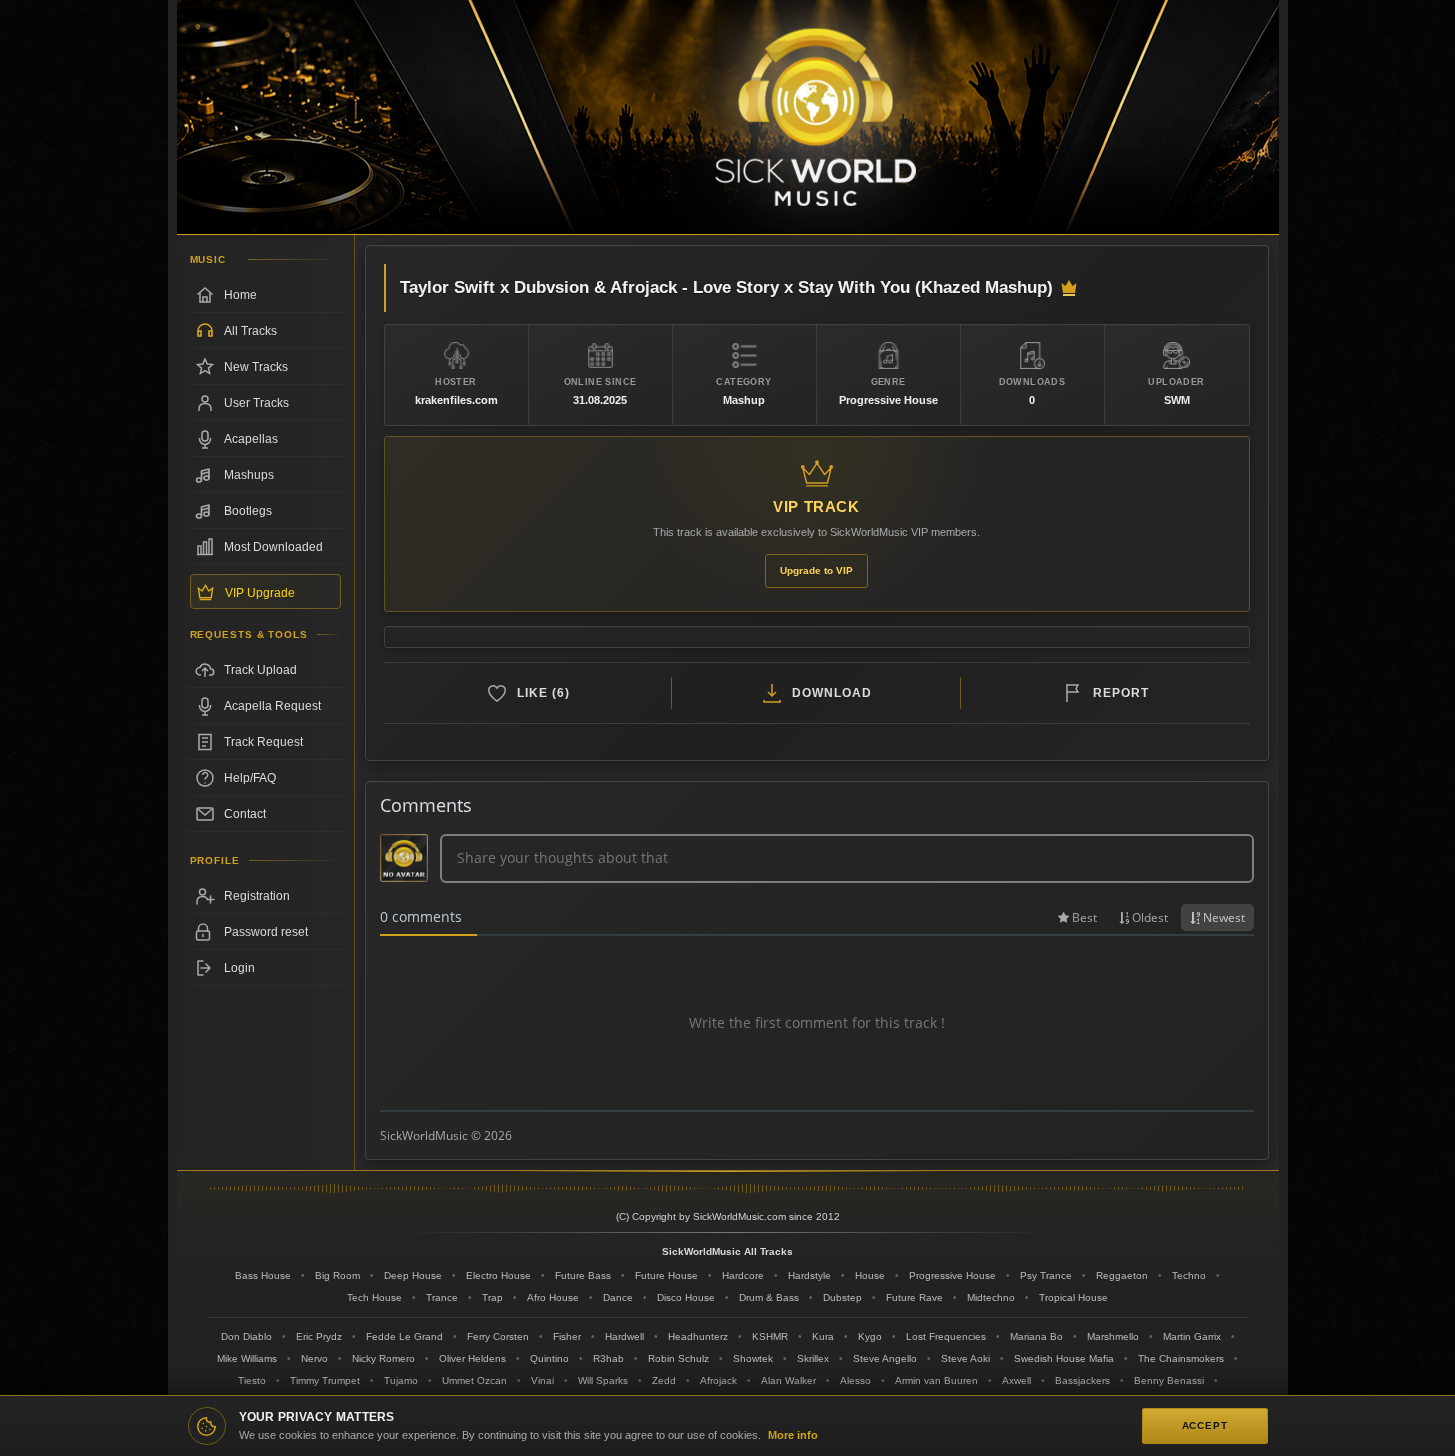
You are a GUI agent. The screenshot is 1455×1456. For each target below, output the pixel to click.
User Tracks (256, 403)
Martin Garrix (1192, 1336)
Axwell (1016, 1380)
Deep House (413, 1275)
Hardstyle (809, 1275)
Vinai (542, 1380)
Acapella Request (272, 706)
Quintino (549, 1358)
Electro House (498, 1275)
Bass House (263, 1275)
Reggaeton (1122, 1275)
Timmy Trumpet (325, 1380)
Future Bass (583, 1275)
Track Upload (260, 670)
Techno (1189, 1275)
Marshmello (1113, 1336)
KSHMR (770, 1336)
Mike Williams (247, 1358)
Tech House (374, 1297)
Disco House (686, 1297)
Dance (618, 1297)
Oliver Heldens (472, 1358)
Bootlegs (248, 511)
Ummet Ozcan (474, 1380)
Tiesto (252, 1380)
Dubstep (842, 1297)
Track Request (263, 742)
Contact (245, 814)
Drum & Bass (769, 1297)
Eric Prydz (319, 1336)
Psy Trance (1046, 1275)
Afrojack (718, 1380)
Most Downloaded (273, 547)
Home (240, 295)
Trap (492, 1297)
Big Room (337, 1275)
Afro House (553, 1297)
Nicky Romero (383, 1358)
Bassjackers (1082, 1380)
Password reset (266, 932)
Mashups (249, 475)
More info (793, 1435)
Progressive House (952, 1275)
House (870, 1275)
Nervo (314, 1358)
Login (239, 968)
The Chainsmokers (1181, 1358)
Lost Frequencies (946, 1336)
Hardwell (624, 1336)
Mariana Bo (1036, 1336)
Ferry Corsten (498, 1336)
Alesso (855, 1380)
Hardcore (743, 1275)
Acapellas (251, 439)
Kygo (870, 1336)
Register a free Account (265, 896)
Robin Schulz (678, 1358)
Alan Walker (788, 1380)
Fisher (567, 1336)
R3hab (608, 1358)
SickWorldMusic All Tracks (727, 1251)
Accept (1205, 1425)
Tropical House (1073, 1297)
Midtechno (991, 1297)
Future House (666, 1275)
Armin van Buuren (936, 1380)
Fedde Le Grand (404, 1336)
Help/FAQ (250, 778)
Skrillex (813, 1358)
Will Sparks (603, 1380)
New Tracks (256, 367)
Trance (442, 1297)
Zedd (664, 1380)
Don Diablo (246, 1336)
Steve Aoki (965, 1358)
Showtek (753, 1358)
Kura (823, 1336)
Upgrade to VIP (816, 570)
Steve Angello (885, 1358)
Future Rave (914, 1297)
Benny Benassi (1169, 1380)
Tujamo (401, 1380)
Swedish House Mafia (1064, 1358)
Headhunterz (698, 1336)
